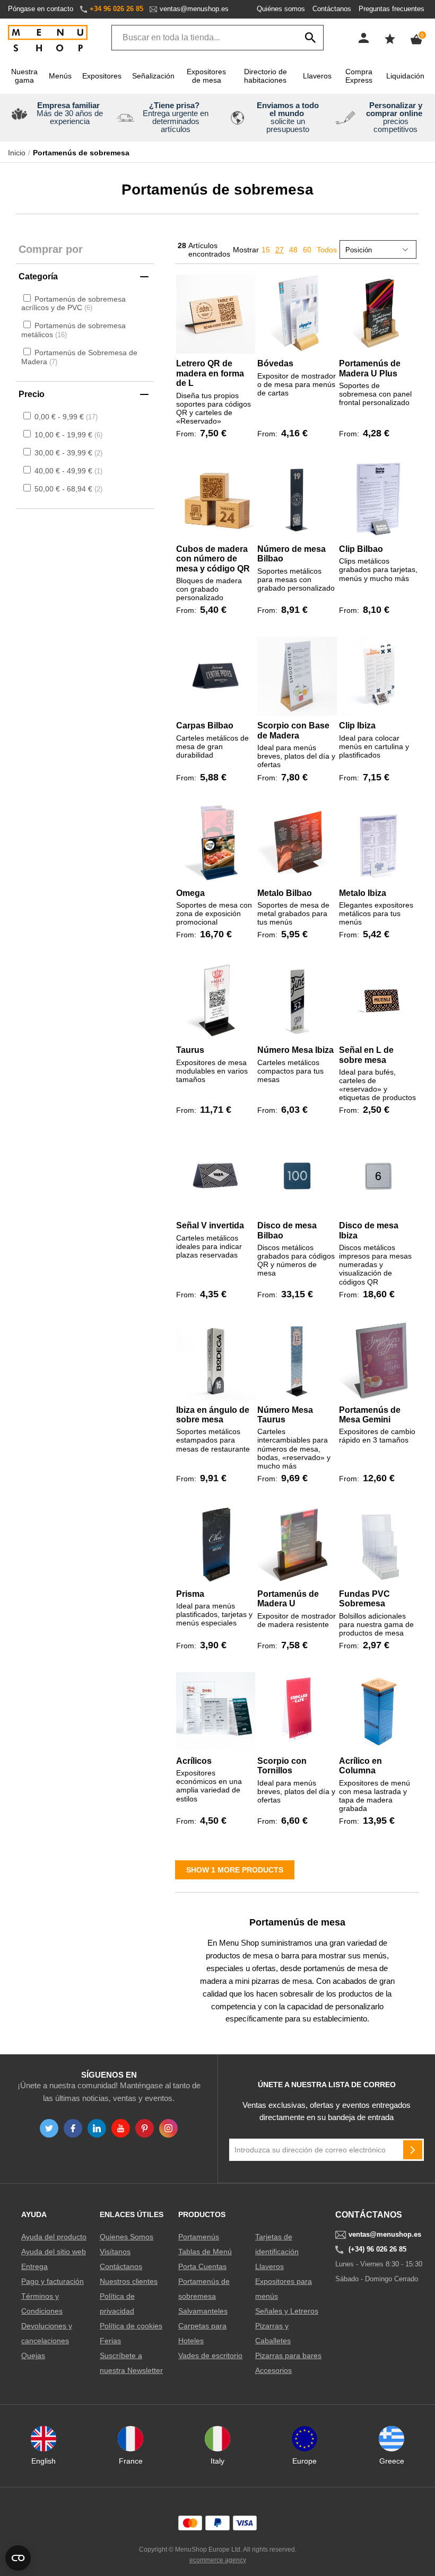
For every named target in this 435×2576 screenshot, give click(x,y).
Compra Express (359, 76)
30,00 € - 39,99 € (67, 453)
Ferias (110, 2341)
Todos (327, 250)
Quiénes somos (281, 9)
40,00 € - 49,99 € (67, 471)
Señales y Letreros (287, 2311)
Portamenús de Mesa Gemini (370, 1415)
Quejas (33, 2355)
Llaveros (317, 76)
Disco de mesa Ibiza (369, 1230)
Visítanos (115, 2252)
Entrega (34, 2266)
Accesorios (273, 2370)
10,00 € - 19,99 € (67, 435)
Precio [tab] (32, 394)
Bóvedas (275, 363)
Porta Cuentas (202, 2266)
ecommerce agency (218, 2560)
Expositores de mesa (206, 76)
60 (307, 250)
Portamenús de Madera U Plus (370, 368)
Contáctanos (332, 9)
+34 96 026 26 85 (116, 9)
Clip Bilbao (361, 549)
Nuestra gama (24, 76)
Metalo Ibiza (363, 893)
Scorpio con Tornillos (282, 1766)
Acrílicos (194, 1761)
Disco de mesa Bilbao (287, 1230)
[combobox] (217, 38)
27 (280, 250)
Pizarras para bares (288, 2355)
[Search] (310, 38)
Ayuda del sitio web (54, 2252)
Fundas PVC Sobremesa (364, 1599)
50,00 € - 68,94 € (67, 489)
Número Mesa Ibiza (295, 1050)
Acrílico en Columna (360, 1766)
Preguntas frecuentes (391, 9)
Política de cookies (131, 2326)
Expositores (102, 76)
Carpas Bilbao (205, 726)
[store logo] (48, 39)
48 (293, 250)
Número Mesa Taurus (285, 1415)
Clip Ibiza (357, 726)
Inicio (17, 153)
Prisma (190, 1594)
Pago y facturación (53, 2281)
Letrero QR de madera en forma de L (210, 373)
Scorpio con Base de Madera (293, 730)
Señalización (153, 76)
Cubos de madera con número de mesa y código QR (213, 559)
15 (266, 250)
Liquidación (405, 76)
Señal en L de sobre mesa (366, 1055)
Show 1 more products (235, 1870)
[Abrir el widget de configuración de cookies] (18, 2558)
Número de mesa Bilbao (292, 554)
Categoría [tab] (38, 276)
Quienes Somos (127, 2237)
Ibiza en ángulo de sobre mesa (213, 1415)
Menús (60, 76)
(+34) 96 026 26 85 (377, 2249)
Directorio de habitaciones (266, 76)
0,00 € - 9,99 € (65, 417)
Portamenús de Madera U (288, 1599)
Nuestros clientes (129, 2281)
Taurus (190, 1050)
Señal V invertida (210, 1225)
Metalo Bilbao (285, 893)
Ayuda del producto (54, 2237)
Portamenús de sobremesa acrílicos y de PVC (73, 304)
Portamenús (199, 2237)
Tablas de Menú (205, 2252)
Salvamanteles (203, 2311)
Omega (190, 893)
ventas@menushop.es (194, 9)
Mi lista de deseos (390, 39)
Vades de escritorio (210, 2355)
